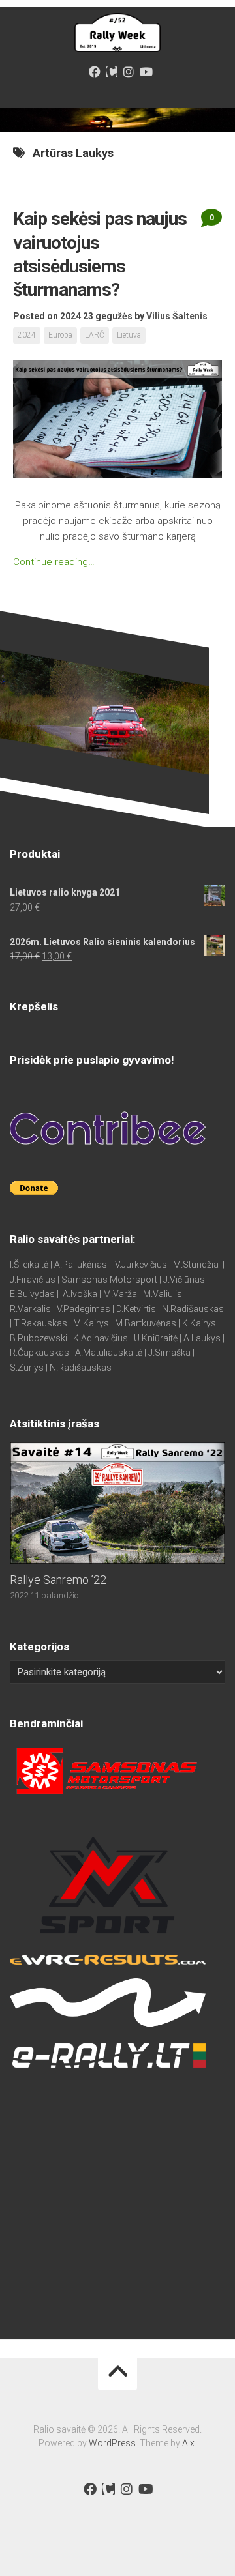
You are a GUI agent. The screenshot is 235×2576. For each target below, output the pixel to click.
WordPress (112, 2443)
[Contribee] (112, 72)
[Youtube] (146, 72)
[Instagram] (129, 72)
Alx (188, 2443)
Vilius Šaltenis (177, 316)
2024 (27, 335)
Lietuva (129, 335)
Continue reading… (54, 562)
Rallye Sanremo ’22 (58, 1580)
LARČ (95, 335)
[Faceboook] (95, 72)
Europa (60, 335)
